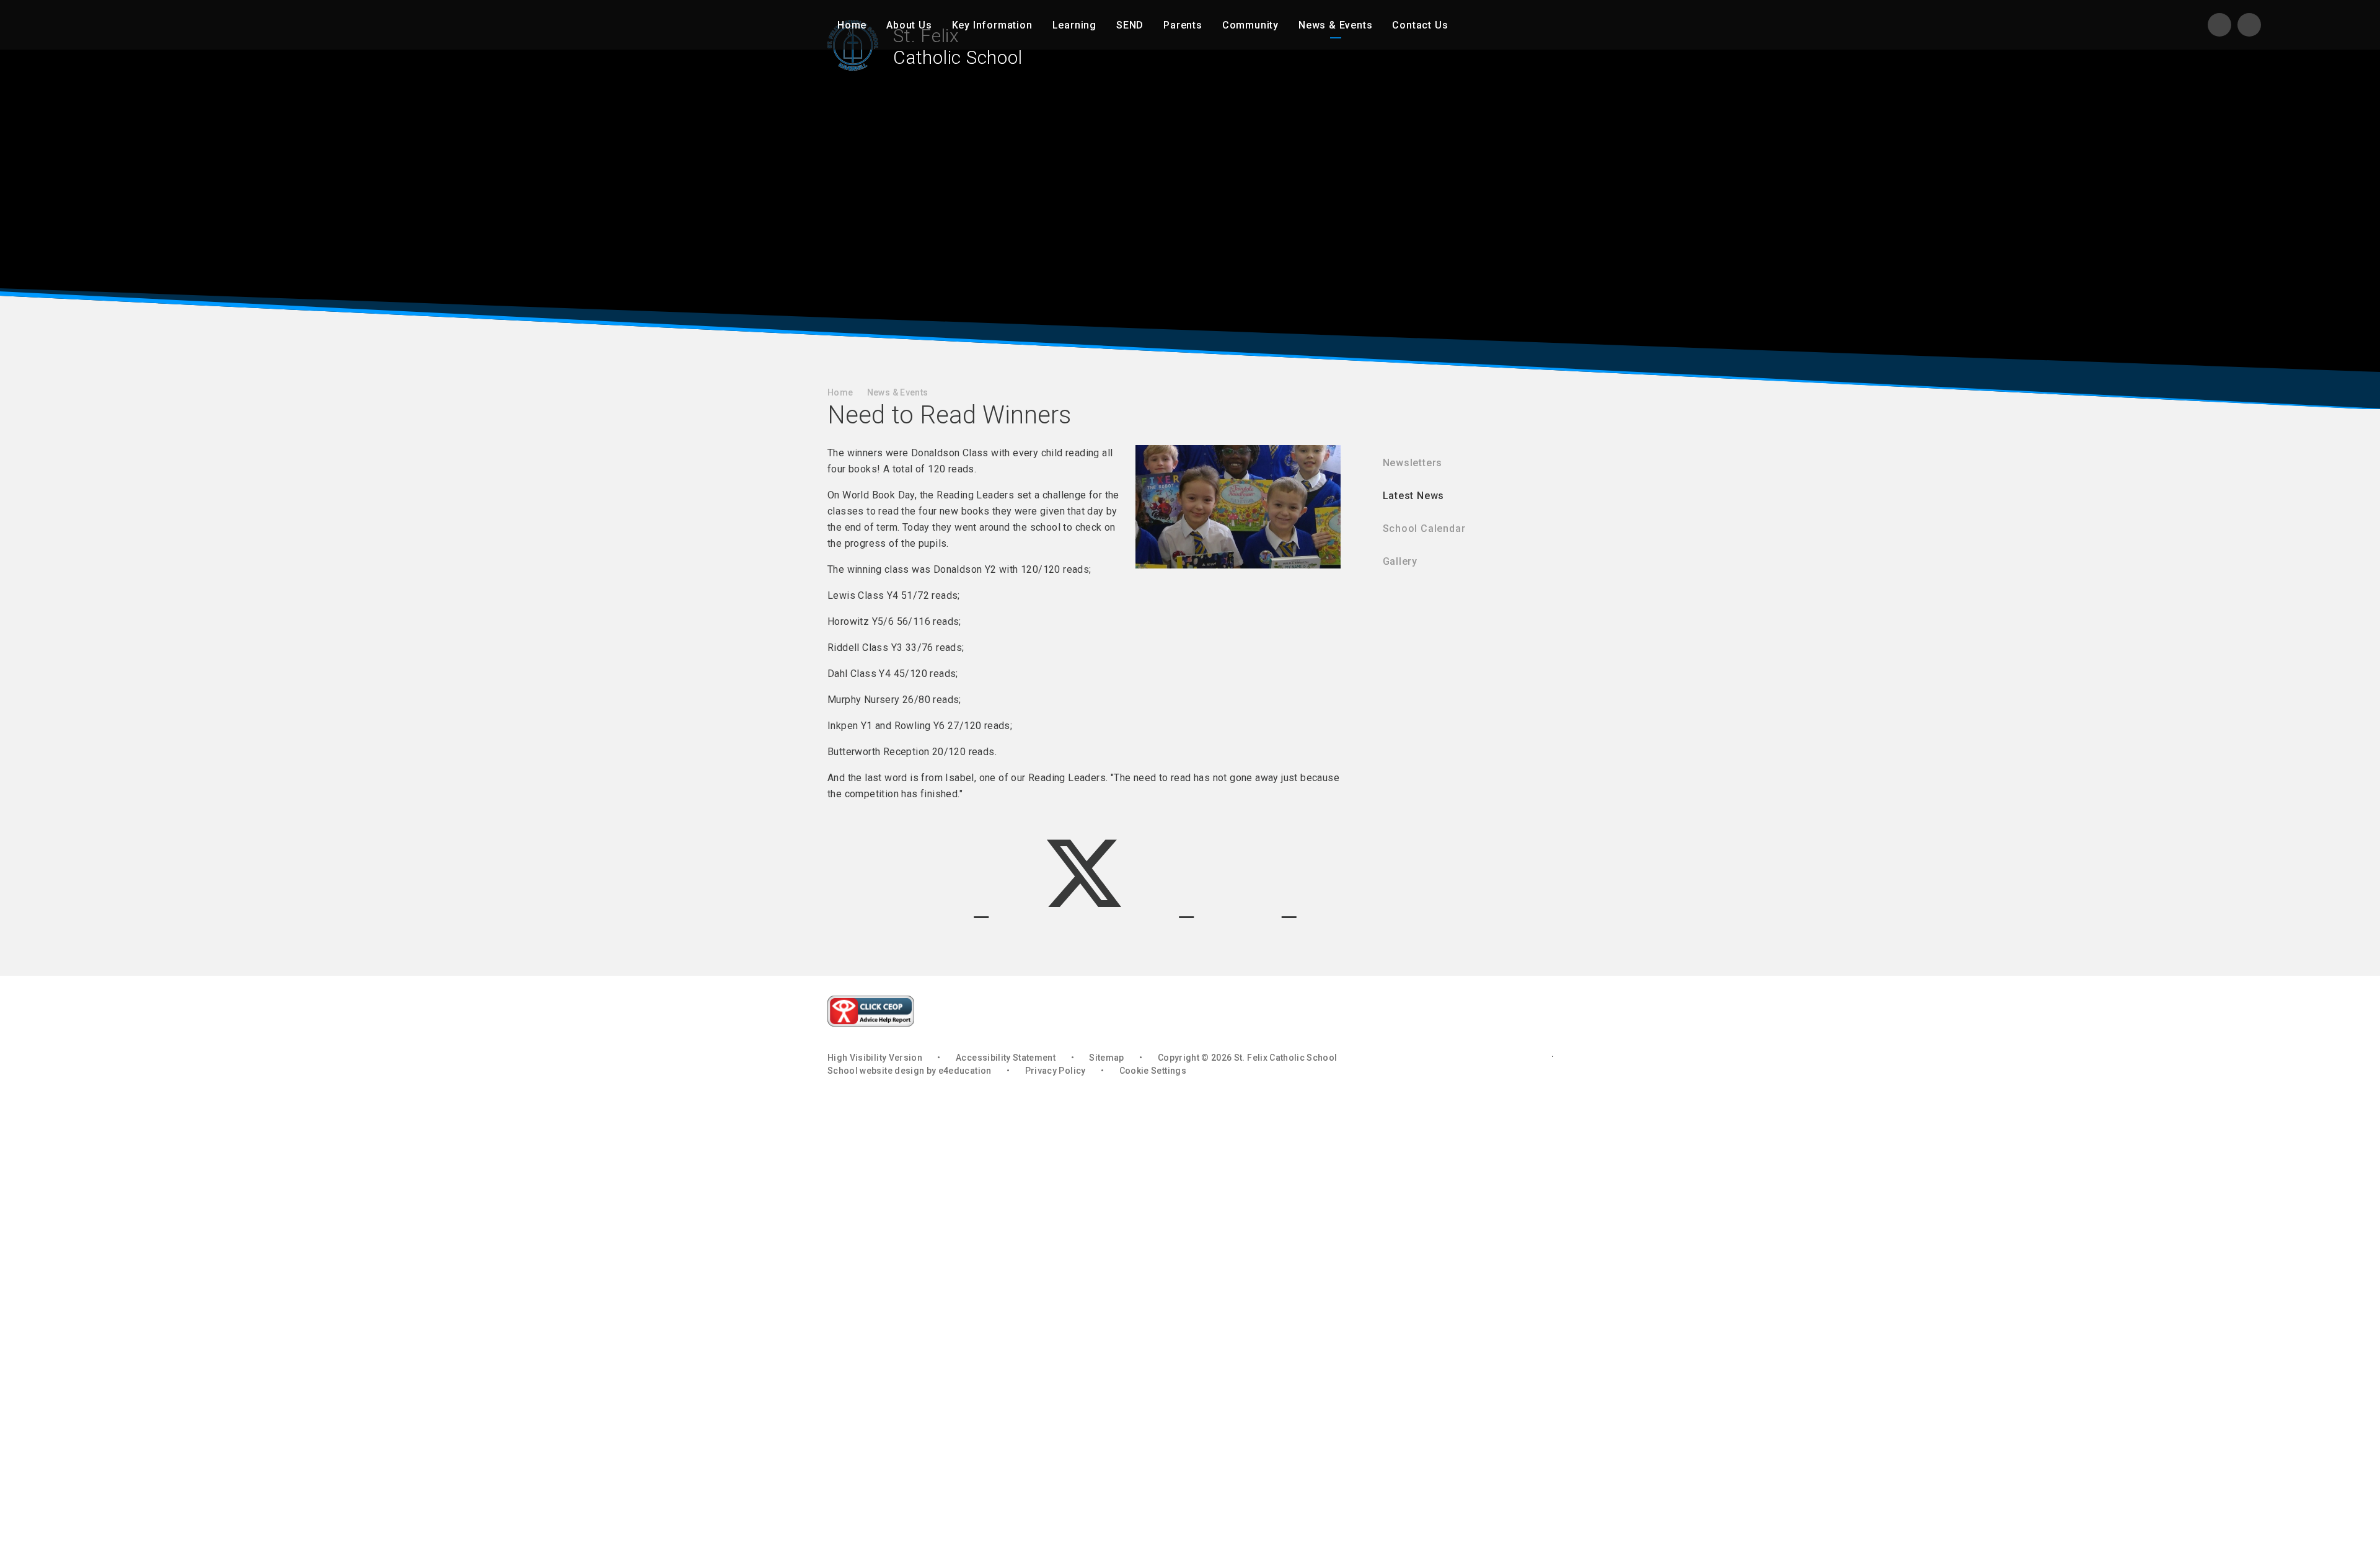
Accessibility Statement (1006, 1058)
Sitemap (1106, 1058)
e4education (965, 1071)
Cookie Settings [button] (1153, 1071)
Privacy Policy (1056, 1071)
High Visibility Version (875, 1058)
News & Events (898, 392)
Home (840, 392)
